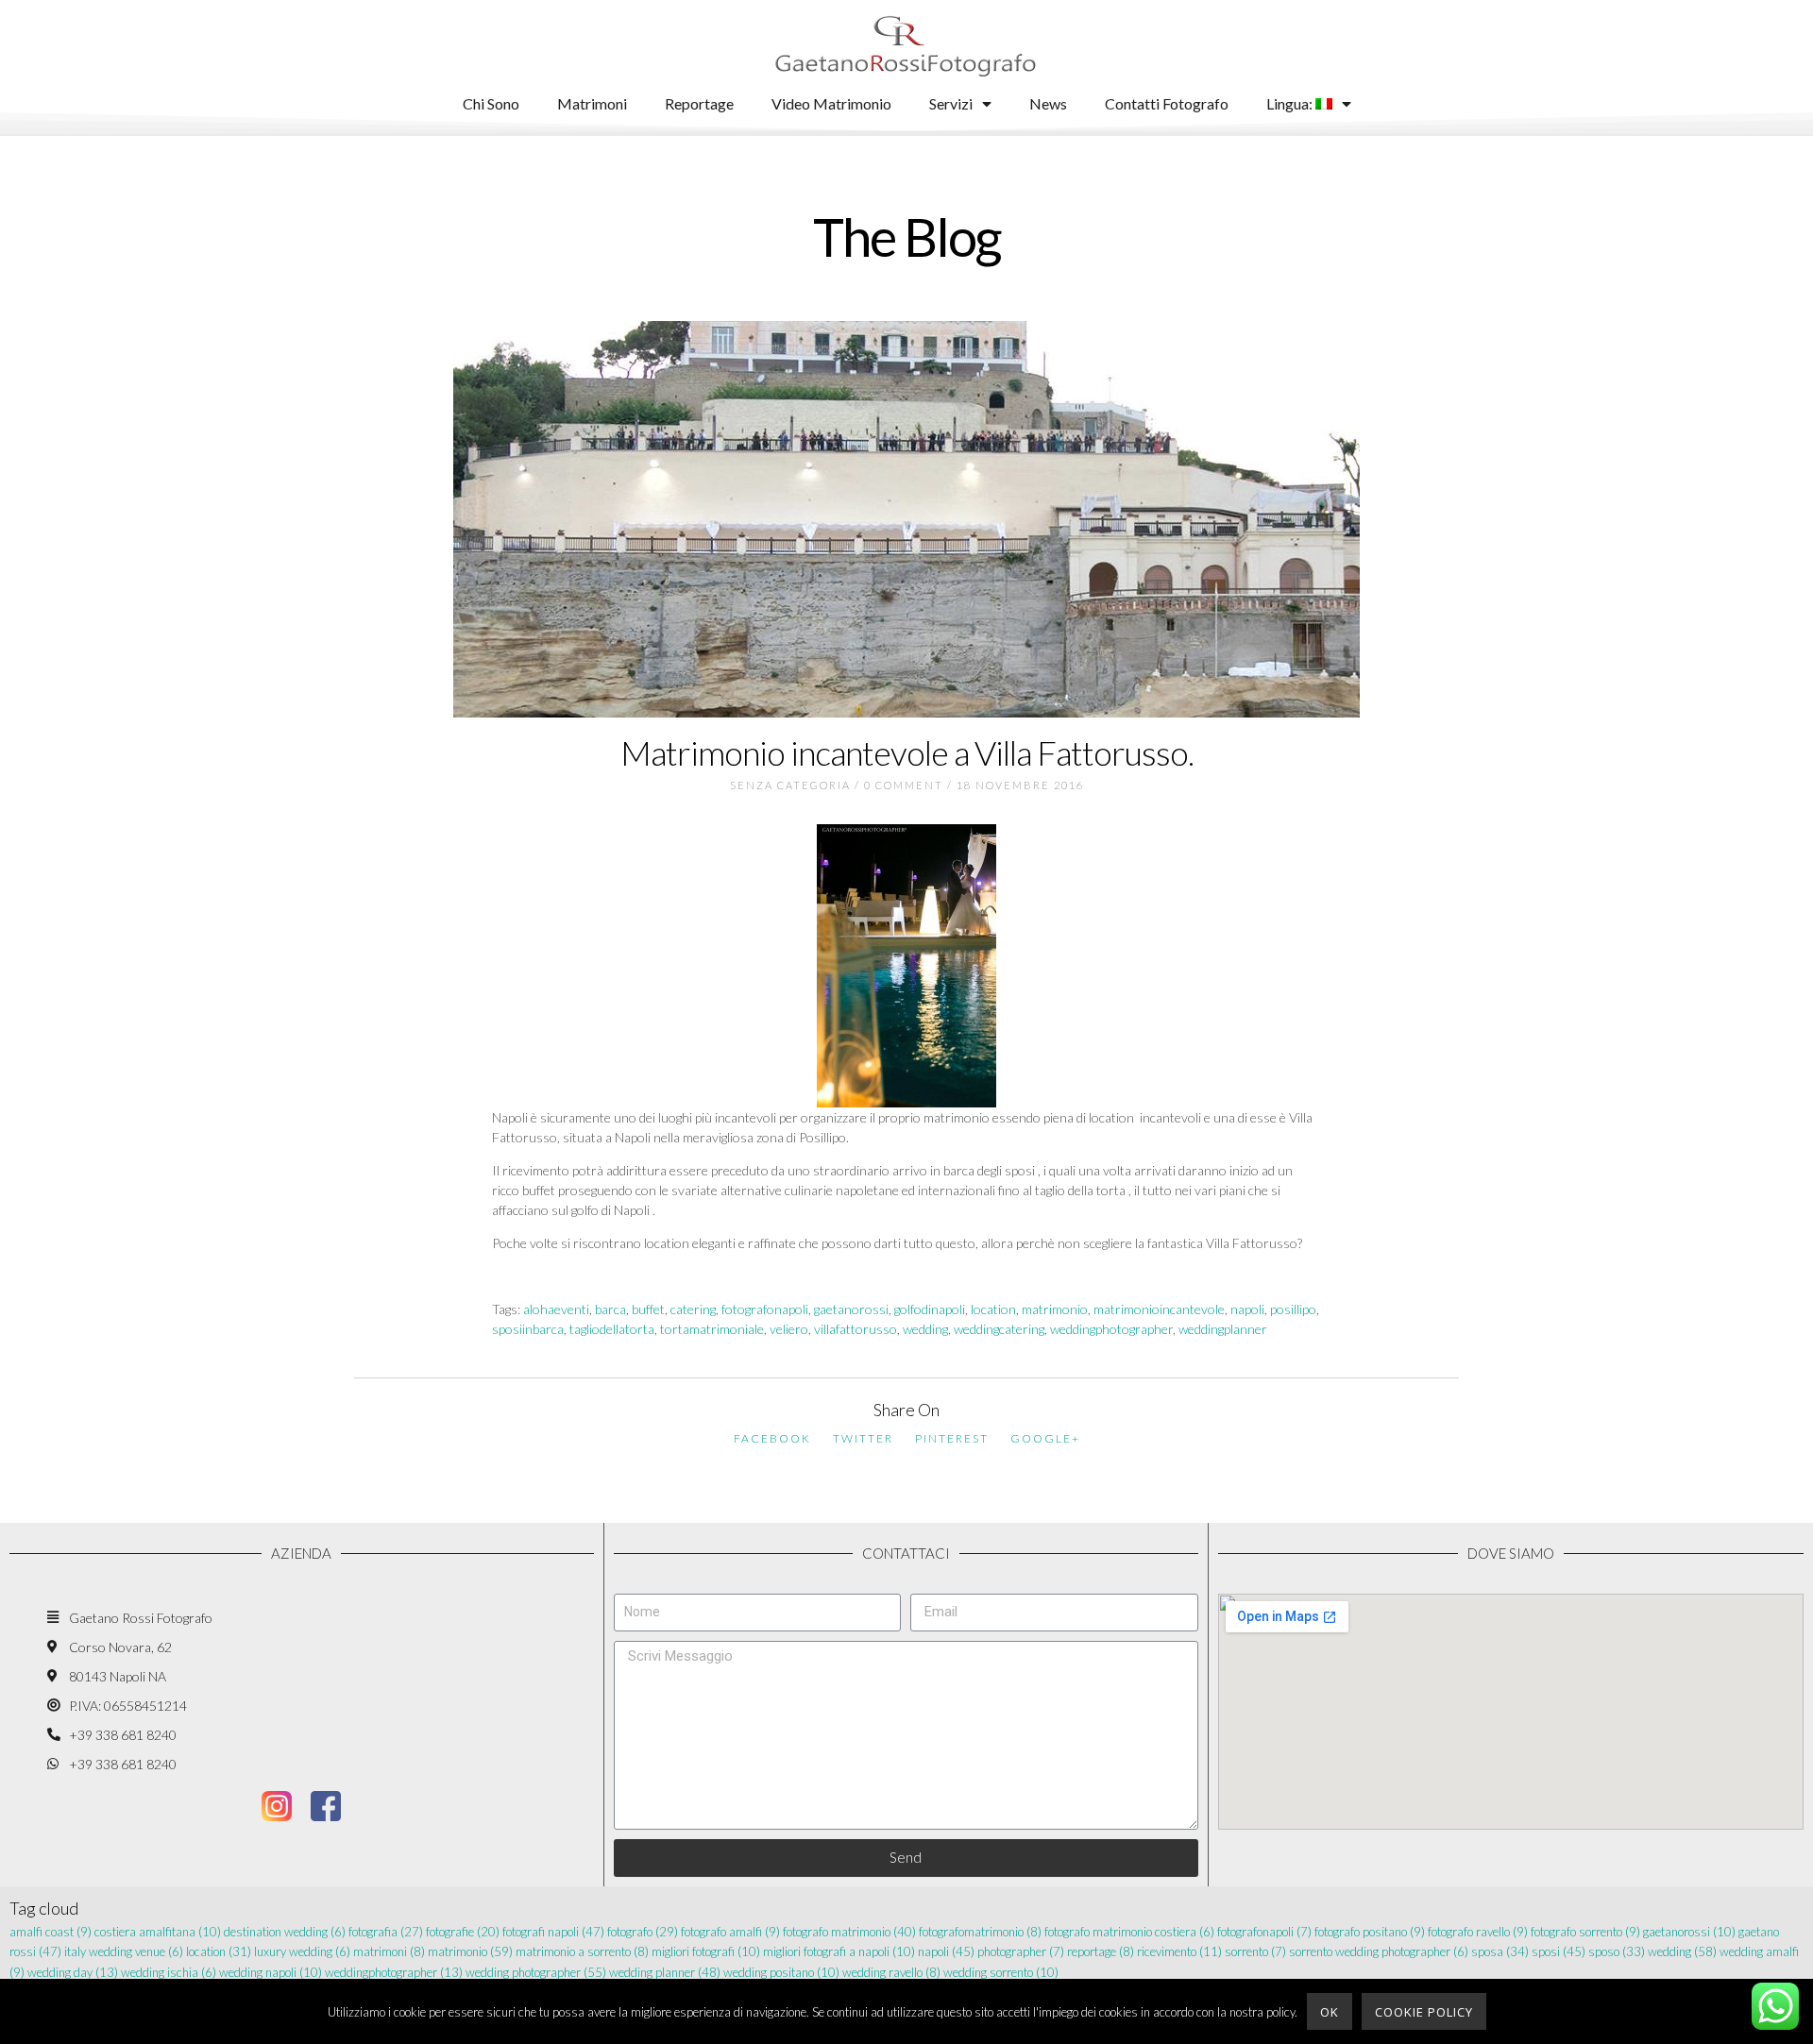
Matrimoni (592, 103)
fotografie (463, 1932)
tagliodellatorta (612, 1329)
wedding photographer (536, 1972)
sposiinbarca (528, 1329)
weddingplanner (1223, 1329)
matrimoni (389, 1951)
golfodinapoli (930, 1309)
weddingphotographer (1111, 1329)
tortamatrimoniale (712, 1329)
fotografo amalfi (730, 1932)
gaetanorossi (851, 1309)
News (1048, 103)
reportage (1101, 1951)
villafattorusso (856, 1329)
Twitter (863, 1438)
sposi (1559, 1951)
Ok (1330, 2012)
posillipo (1293, 1309)
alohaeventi (556, 1309)
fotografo (643, 1932)
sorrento (1255, 1951)
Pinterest (952, 1438)
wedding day (73, 1972)
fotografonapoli (765, 1309)
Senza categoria (790, 785)
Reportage (699, 103)
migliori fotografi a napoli (839, 1951)
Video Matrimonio (831, 103)
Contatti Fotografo (1167, 103)
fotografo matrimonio (849, 1932)
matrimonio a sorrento (582, 1951)
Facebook (772, 1438)
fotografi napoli (553, 1932)
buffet (648, 1309)
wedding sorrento (1001, 1972)
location (993, 1309)
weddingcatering (999, 1329)
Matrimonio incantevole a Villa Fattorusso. (907, 752)
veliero (789, 1329)
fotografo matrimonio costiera (1129, 1932)
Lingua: (1291, 103)
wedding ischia (169, 1972)
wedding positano (781, 1972)
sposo (1617, 1951)
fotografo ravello (1478, 1932)
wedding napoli (271, 1972)
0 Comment (904, 785)
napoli (1247, 1309)
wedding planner (665, 1972)
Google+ (1045, 1438)
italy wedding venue (124, 1951)
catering (693, 1309)
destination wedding (285, 1932)
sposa (1500, 1951)
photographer (1021, 1951)
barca (610, 1309)
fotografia (386, 1932)
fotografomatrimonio (980, 1932)
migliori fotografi (706, 1951)
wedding (925, 1329)
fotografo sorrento (1585, 1932)
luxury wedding (302, 1951)
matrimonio (1055, 1309)
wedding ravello (891, 1972)
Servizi (951, 103)
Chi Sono (491, 103)
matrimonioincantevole (1159, 1309)
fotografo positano (1370, 1932)
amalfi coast (51, 1932)
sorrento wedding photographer (1379, 1951)
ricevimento (1179, 1951)
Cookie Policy (1424, 2012)
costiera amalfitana (158, 1932)
